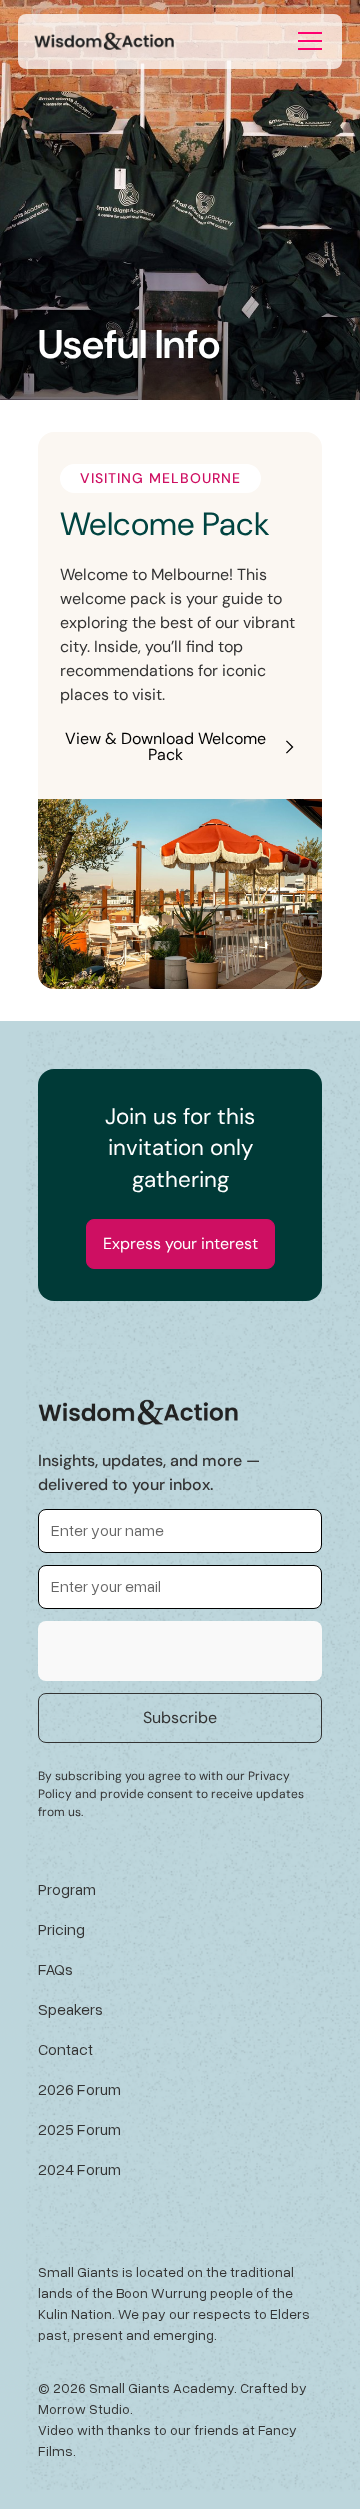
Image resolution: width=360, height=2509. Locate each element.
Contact (65, 2049)
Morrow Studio (84, 2408)
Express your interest (180, 1243)
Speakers (70, 2009)
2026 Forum (79, 2089)
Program (67, 1889)
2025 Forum (79, 2129)
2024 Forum (79, 2169)
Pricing (61, 1929)
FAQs (55, 1969)
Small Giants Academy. (163, 2387)
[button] (310, 41)
